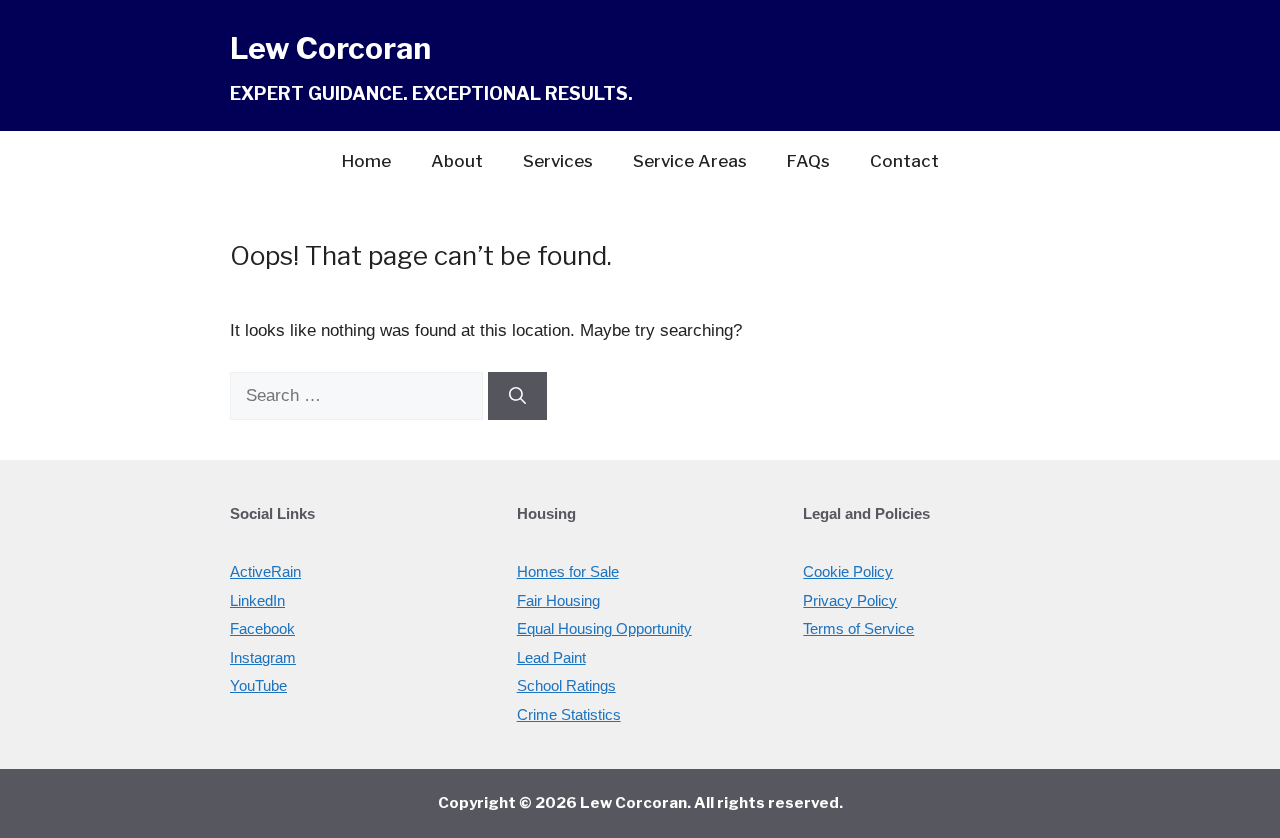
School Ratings (566, 685)
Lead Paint (551, 657)
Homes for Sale (568, 571)
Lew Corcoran (330, 48)
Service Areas (690, 161)
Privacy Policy (850, 600)
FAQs (808, 161)
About (457, 161)
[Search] (517, 396)
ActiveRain (265, 571)
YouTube (258, 685)
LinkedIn (257, 600)
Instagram (263, 657)
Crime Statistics (569, 714)
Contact (904, 161)
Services (558, 161)
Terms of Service (858, 628)
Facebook (262, 628)
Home (366, 161)
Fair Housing (558, 600)
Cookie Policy (848, 571)
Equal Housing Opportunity (604, 628)
